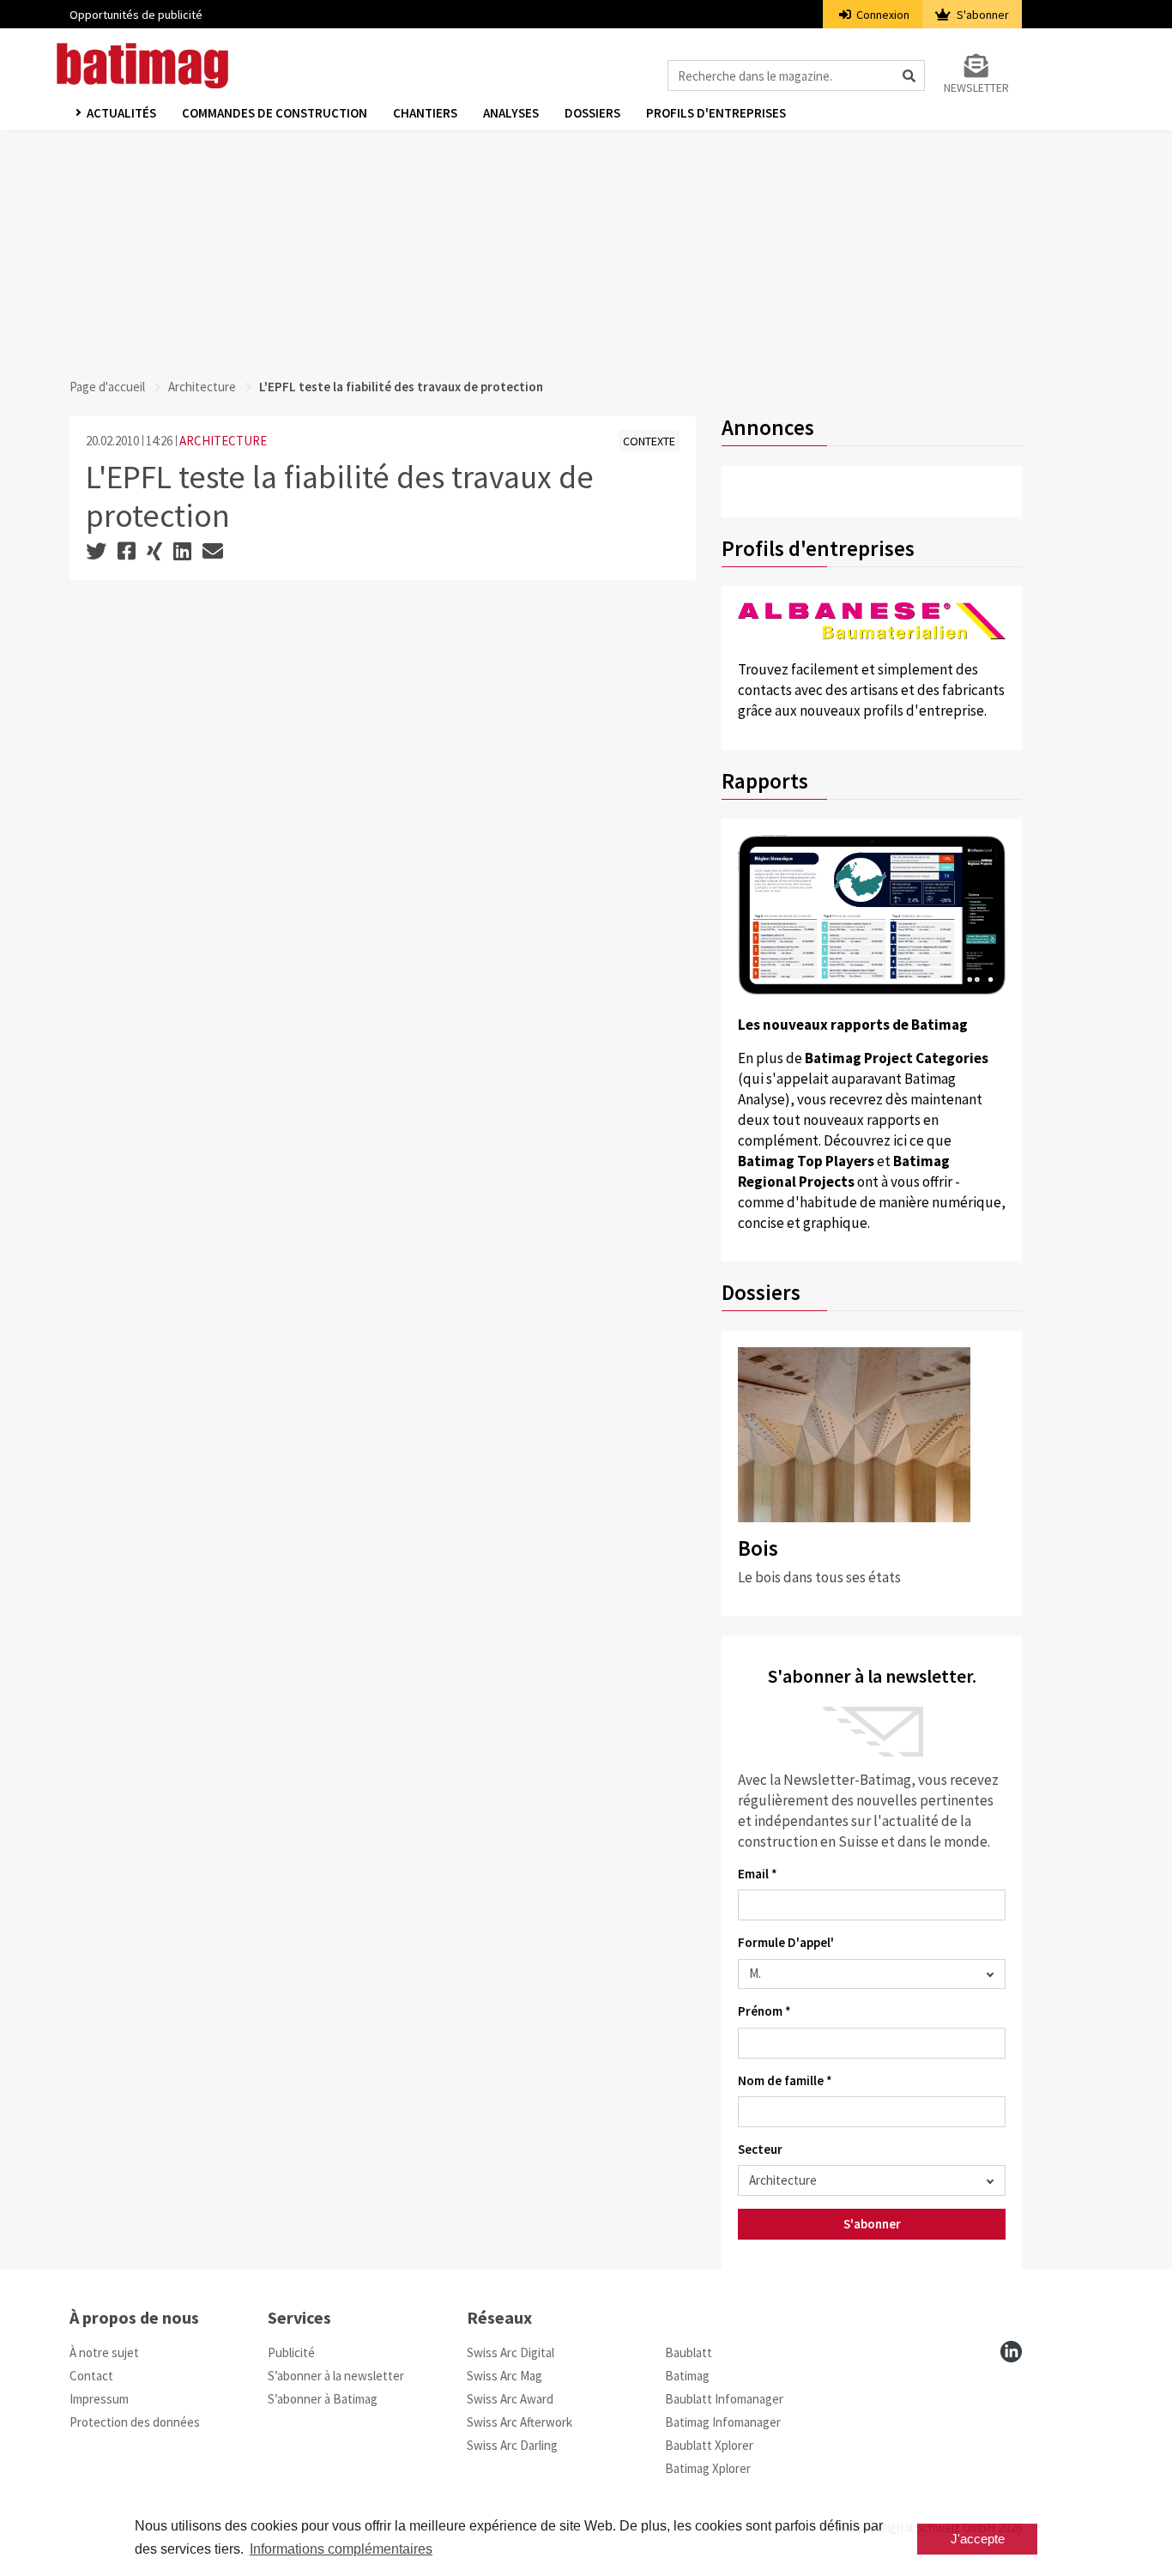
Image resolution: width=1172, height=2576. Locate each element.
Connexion (882, 15)
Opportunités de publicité (136, 15)
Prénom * (764, 2011)
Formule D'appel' (786, 1942)
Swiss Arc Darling (512, 2445)
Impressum (99, 2399)
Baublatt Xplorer (709, 2445)
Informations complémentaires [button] (341, 2549)
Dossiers (592, 113)
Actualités (121, 113)
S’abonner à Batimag (323, 2399)
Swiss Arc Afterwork (520, 2422)
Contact (91, 2376)
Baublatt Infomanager (724, 2399)
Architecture (202, 387)
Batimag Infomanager (723, 2422)
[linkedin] (1011, 2352)
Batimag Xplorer (708, 2468)
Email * (758, 1874)
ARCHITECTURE (223, 441)
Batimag (687, 2376)
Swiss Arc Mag (504, 2376)
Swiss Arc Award (510, 2399)
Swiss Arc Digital (510, 2352)
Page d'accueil (107, 387)
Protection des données (135, 2422)
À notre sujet (104, 2352)
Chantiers (425, 113)
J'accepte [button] (978, 2539)
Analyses (511, 113)
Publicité (291, 2352)
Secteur (760, 2149)
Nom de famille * (785, 2080)
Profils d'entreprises (716, 113)
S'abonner (982, 15)
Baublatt (689, 2352)
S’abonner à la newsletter (336, 2376)
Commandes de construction (275, 113)
